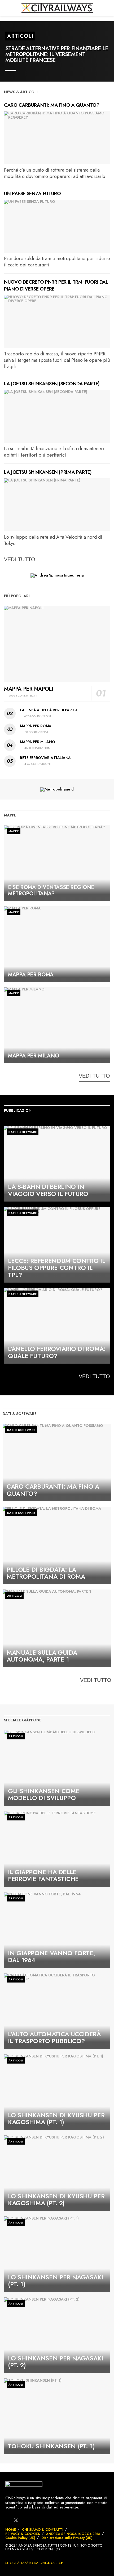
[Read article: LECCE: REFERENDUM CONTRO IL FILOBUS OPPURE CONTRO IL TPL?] (57, 1245)
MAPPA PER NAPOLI (29, 689)
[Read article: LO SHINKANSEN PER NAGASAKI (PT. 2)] (57, 2335)
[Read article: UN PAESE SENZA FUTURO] (57, 226)
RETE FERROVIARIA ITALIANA (45, 758)
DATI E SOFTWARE (23, 1132)
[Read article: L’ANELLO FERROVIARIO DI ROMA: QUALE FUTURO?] (57, 1326)
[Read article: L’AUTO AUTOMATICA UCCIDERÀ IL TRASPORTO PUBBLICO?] (57, 2011)
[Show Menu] (6, 8)
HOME (11, 2530)
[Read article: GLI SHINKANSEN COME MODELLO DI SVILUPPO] (57, 1768)
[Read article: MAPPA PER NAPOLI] (57, 644)
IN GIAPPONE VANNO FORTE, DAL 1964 (51, 1957)
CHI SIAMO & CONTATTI (43, 2530)
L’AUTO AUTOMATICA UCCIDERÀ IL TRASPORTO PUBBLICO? (54, 2038)
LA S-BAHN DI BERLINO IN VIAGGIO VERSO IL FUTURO (48, 1190)
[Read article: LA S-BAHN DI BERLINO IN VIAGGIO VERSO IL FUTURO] (57, 1164)
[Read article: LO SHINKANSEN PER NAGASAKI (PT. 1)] (57, 2254)
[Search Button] (108, 8)
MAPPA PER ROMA (36, 726)
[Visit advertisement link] (57, 575)
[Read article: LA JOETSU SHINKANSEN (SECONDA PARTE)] (57, 416)
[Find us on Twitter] (16, 2520)
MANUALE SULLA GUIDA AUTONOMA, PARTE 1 (42, 1656)
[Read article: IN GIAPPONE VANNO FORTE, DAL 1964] (57, 1930)
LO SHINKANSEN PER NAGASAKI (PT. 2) (56, 2362)
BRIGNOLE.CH (52, 2563)
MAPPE (14, 831)
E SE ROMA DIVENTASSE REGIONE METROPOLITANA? (51, 890)
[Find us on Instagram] (25, 2520)
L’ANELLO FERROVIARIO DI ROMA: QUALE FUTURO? (57, 1352)
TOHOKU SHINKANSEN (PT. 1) (51, 2446)
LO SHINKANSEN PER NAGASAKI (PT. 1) (56, 2281)
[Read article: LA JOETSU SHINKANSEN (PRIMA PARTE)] (57, 505)
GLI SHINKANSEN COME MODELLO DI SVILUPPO (44, 1794)
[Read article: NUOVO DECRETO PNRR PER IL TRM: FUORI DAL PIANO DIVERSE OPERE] (57, 322)
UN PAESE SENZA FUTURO (32, 194)
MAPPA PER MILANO (38, 742)
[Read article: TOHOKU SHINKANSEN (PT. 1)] (57, 2416)
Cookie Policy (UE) (20, 2538)
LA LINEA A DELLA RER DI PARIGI (48, 710)
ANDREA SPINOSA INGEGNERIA (73, 2534)
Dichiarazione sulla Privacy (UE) (67, 2538)
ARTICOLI (20, 36)
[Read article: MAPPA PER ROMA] (57, 944)
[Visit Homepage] (57, 8)
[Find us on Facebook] (7, 2520)
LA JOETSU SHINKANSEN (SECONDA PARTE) (52, 384)
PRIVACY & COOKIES (23, 2534)
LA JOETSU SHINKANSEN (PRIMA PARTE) (48, 472)
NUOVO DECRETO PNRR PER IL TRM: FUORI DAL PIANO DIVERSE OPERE (56, 285)
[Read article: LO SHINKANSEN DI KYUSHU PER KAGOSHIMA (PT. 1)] (57, 2092)
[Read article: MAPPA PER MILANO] (57, 1025)
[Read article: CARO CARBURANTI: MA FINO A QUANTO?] (57, 138)
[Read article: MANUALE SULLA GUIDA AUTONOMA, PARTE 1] (57, 1628)
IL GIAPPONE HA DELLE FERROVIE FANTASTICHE (43, 1876)
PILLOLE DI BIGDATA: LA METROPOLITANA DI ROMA (46, 1573)
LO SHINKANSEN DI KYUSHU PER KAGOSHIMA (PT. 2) (56, 2200)
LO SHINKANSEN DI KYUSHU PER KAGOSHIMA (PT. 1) (56, 2119)
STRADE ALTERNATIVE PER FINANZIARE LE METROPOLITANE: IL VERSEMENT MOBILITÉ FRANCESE (57, 54)
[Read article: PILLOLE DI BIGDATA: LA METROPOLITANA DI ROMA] (57, 1545)
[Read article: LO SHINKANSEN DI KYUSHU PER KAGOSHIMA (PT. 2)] (57, 2173)
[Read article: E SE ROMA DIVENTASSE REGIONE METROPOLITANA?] (57, 863)
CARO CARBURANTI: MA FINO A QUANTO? (52, 105)
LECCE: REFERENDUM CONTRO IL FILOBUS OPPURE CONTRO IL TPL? (56, 1268)
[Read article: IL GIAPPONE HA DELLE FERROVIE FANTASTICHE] (57, 1849)
